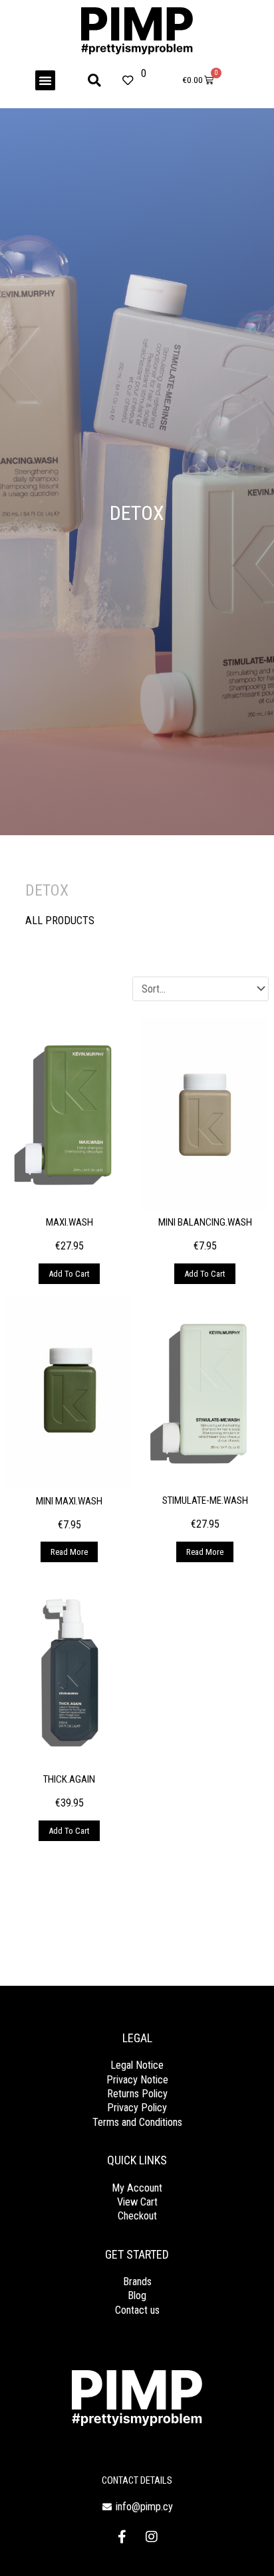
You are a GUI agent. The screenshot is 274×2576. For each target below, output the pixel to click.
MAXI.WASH (69, 1222)
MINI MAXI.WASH (69, 1501)
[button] (45, 80)
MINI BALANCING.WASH (205, 1222)
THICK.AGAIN (69, 1779)
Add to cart (69, 1274)
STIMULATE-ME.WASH (205, 1500)
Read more (69, 1552)
